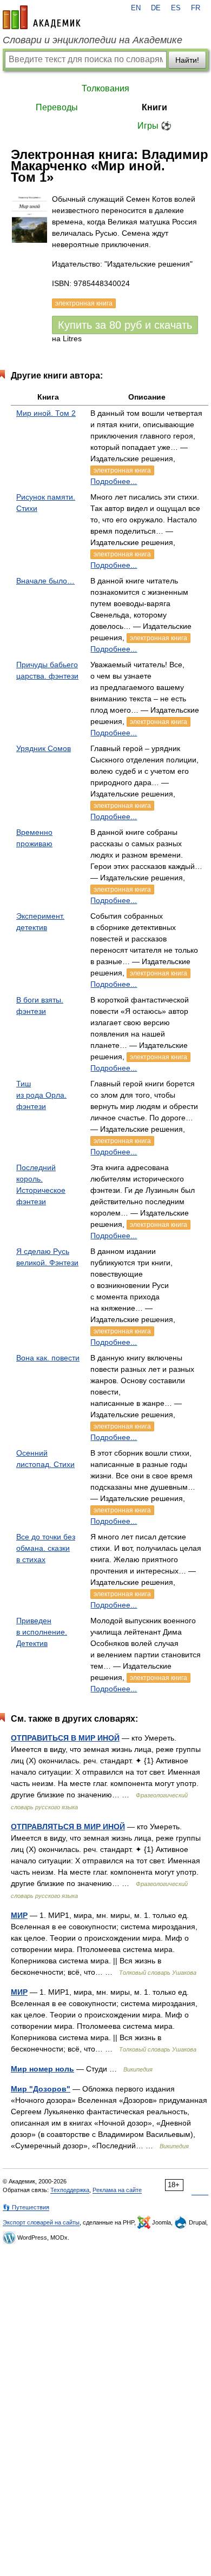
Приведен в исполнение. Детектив (42, 1632)
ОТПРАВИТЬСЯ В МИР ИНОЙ (65, 1738)
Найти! (187, 60)
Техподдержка (70, 2190)
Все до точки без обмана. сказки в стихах (46, 1548)
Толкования (105, 88)
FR (196, 8)
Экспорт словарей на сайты (41, 2222)
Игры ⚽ (154, 126)
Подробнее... (114, 481)
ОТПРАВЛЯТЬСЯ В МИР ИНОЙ (68, 1827)
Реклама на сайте (117, 2190)
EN (136, 8)
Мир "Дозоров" (41, 2089)
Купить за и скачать (125, 325)
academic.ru (42, 17)
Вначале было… (45, 581)
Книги (154, 107)
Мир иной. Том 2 (46, 413)
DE (156, 8)
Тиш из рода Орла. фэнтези (41, 1095)
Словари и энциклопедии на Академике (93, 40)
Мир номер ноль (42, 2069)
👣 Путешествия (26, 2207)
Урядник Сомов (44, 748)
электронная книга (122, 470)
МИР (19, 1915)
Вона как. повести (48, 1358)
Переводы (57, 107)
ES (176, 8)
